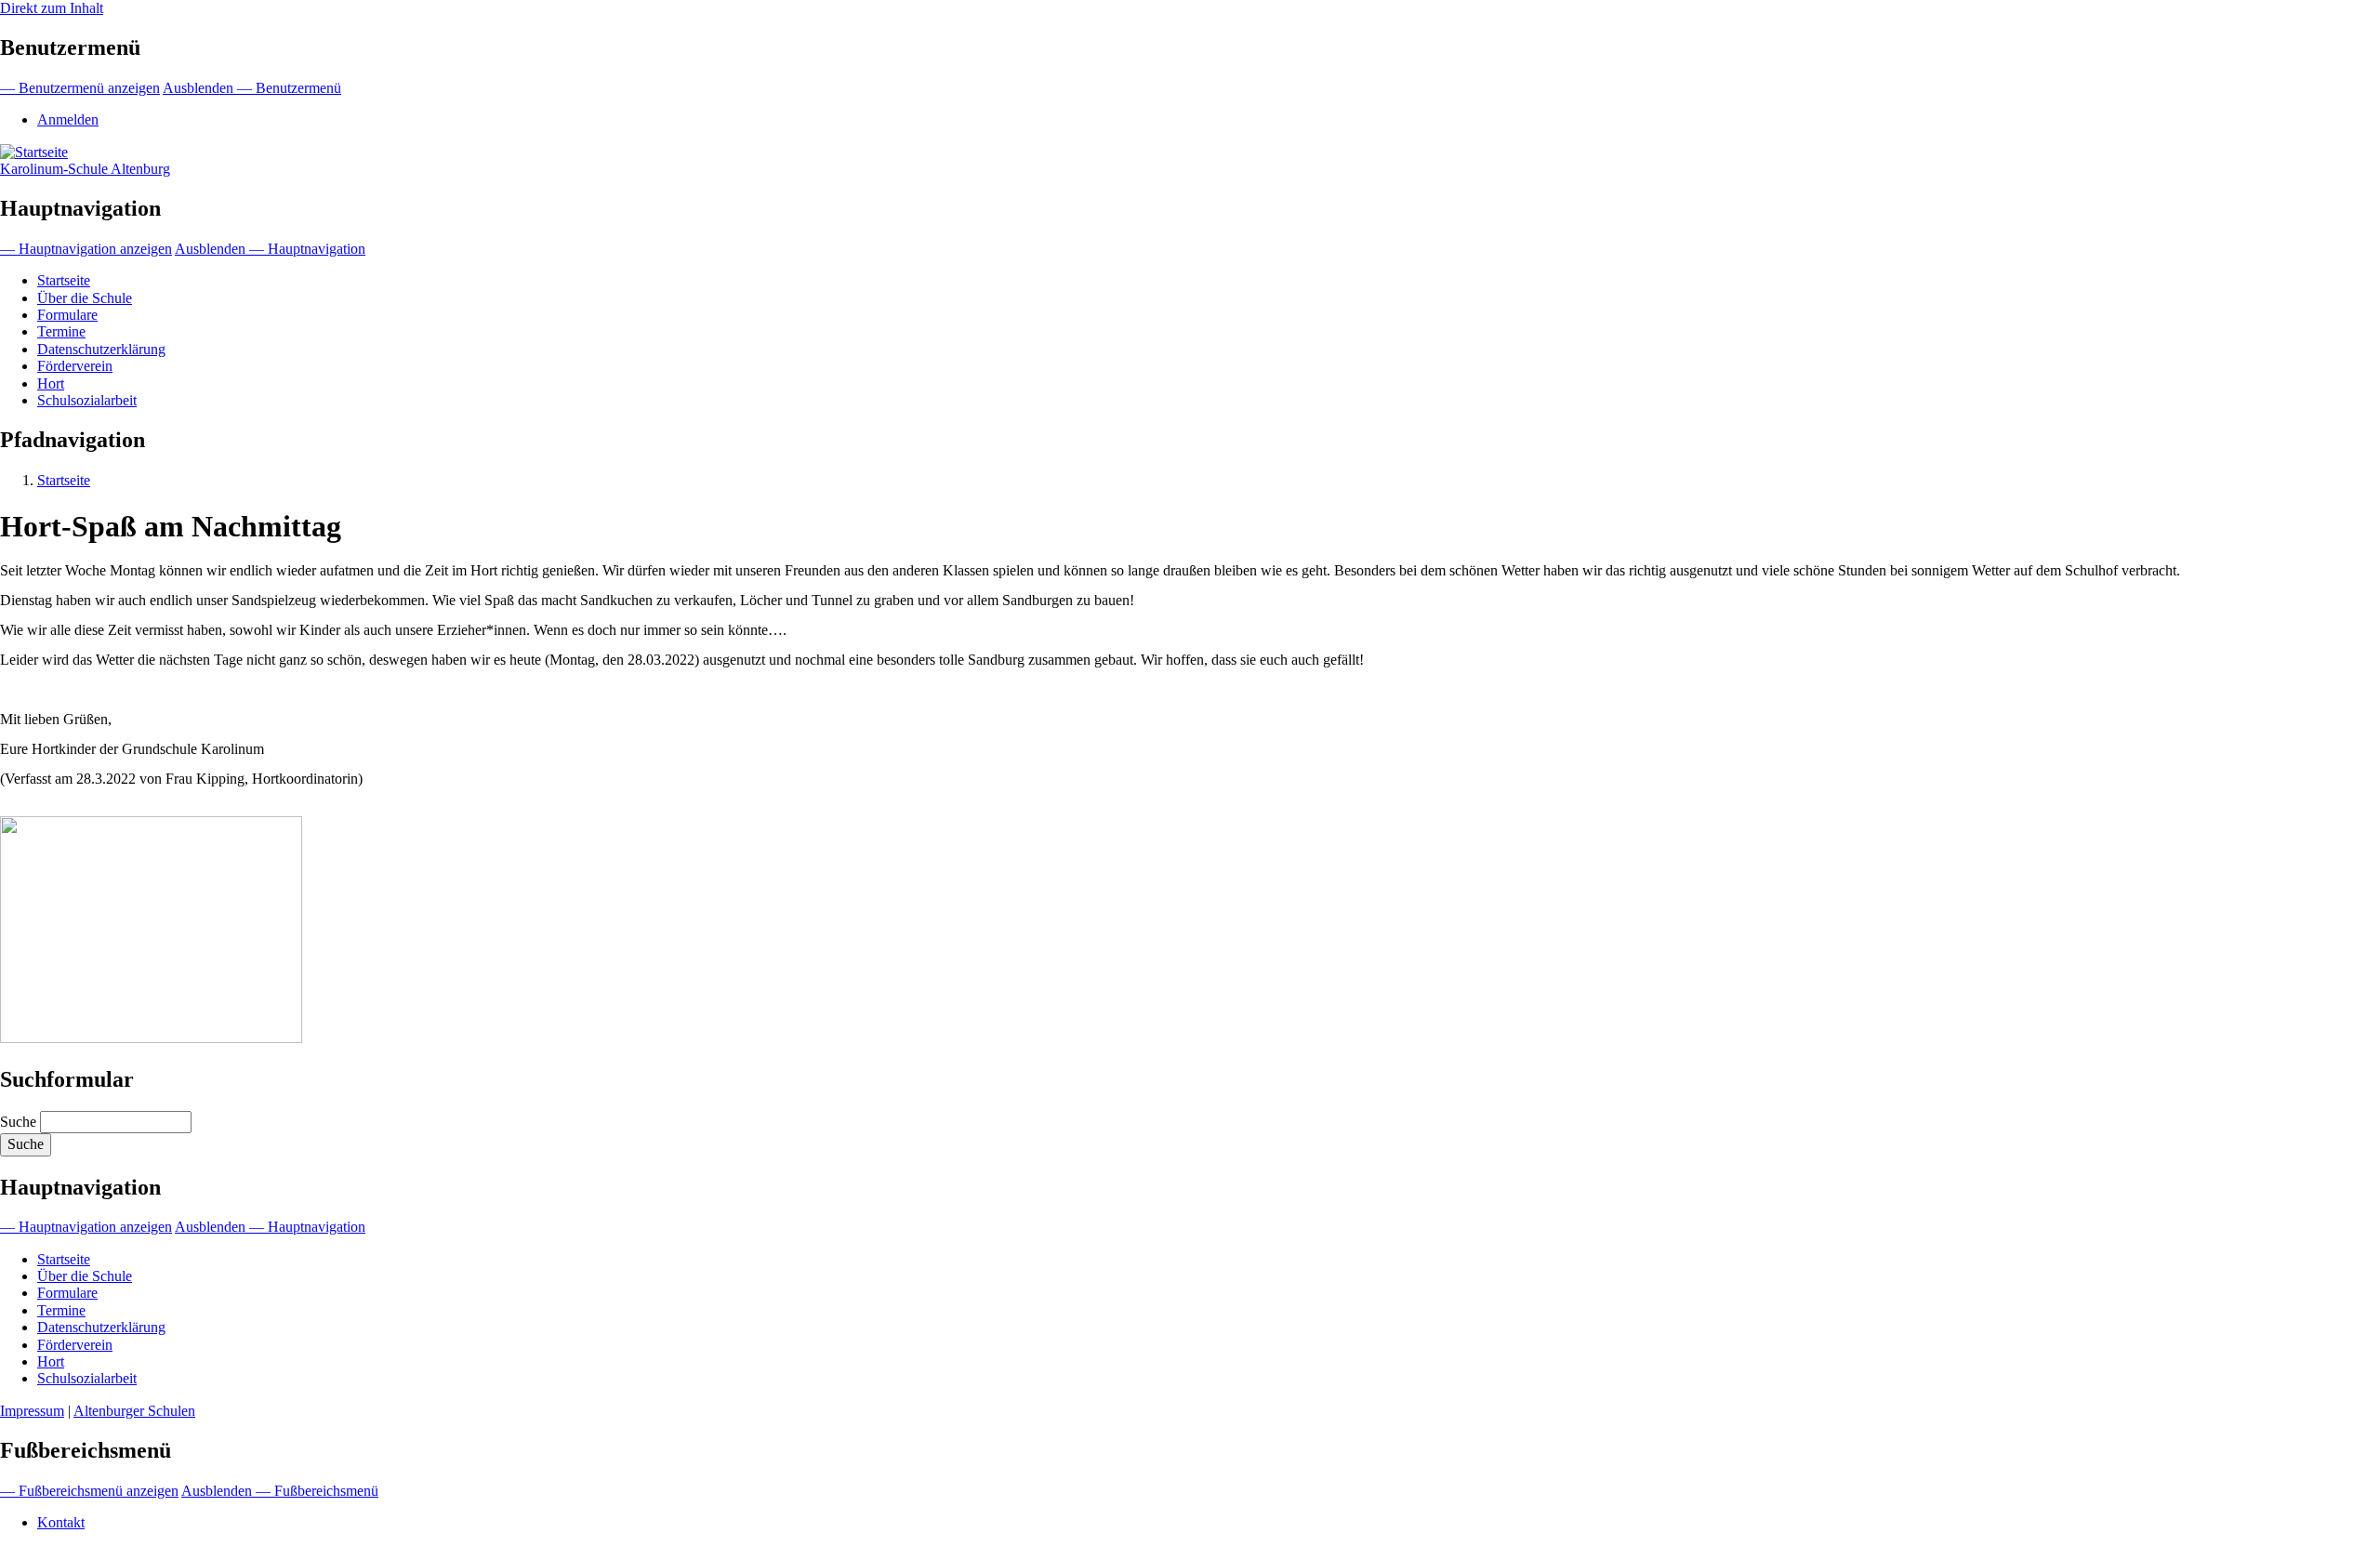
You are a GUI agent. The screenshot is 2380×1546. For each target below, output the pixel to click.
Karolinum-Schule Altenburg (85, 169)
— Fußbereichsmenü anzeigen (89, 1491)
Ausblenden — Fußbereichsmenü (280, 1491)
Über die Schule (85, 298)
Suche (18, 1122)
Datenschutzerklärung (101, 349)
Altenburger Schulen (134, 1411)
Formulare (67, 315)
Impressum (32, 1411)
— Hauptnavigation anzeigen (86, 249)
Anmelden (68, 119)
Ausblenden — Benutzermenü (252, 88)
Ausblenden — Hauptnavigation (270, 249)
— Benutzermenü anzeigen (80, 88)
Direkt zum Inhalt (52, 8)
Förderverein (75, 366)
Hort (51, 383)
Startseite (64, 280)
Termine (61, 331)
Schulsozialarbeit (87, 400)
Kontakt (61, 1522)
